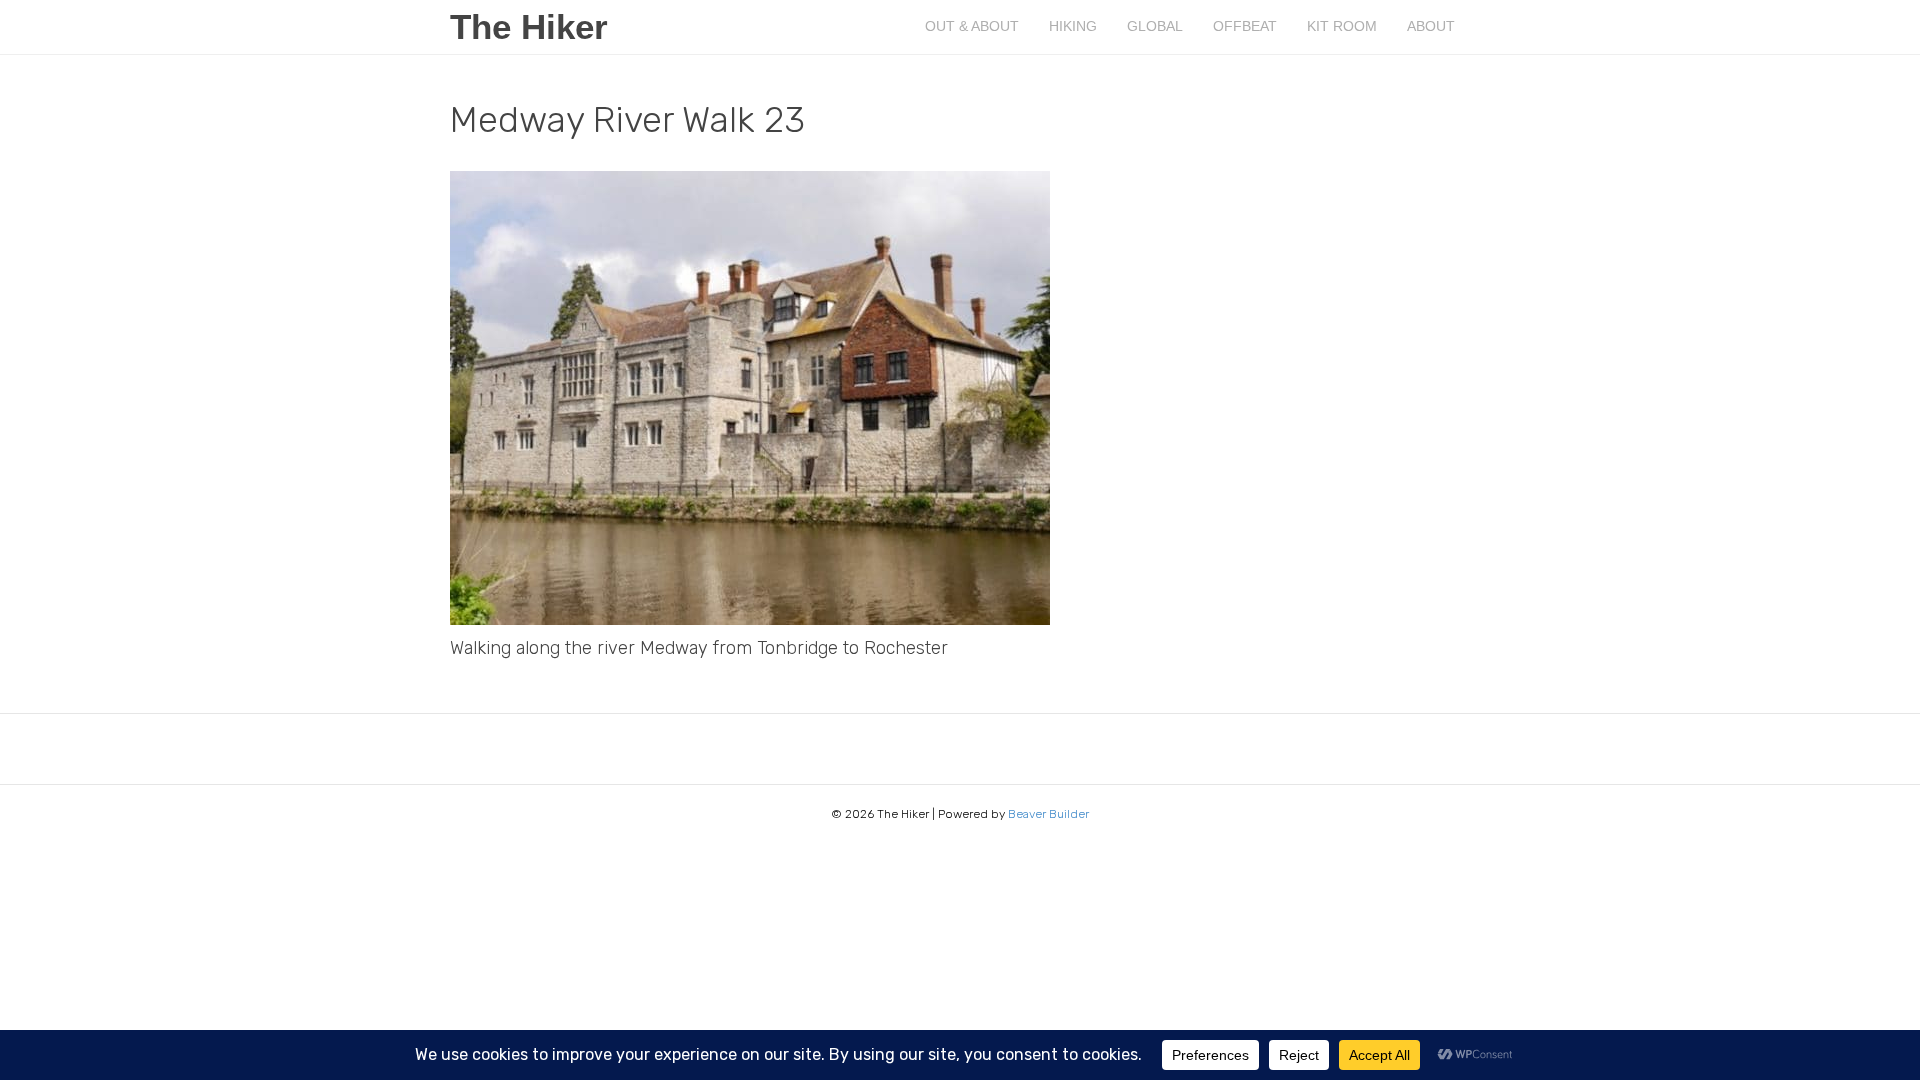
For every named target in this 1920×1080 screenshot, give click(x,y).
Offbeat (1245, 26)
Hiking (1073, 26)
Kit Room (1342, 26)
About (1431, 26)
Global (1155, 26)
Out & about (972, 26)
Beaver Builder (1048, 814)
